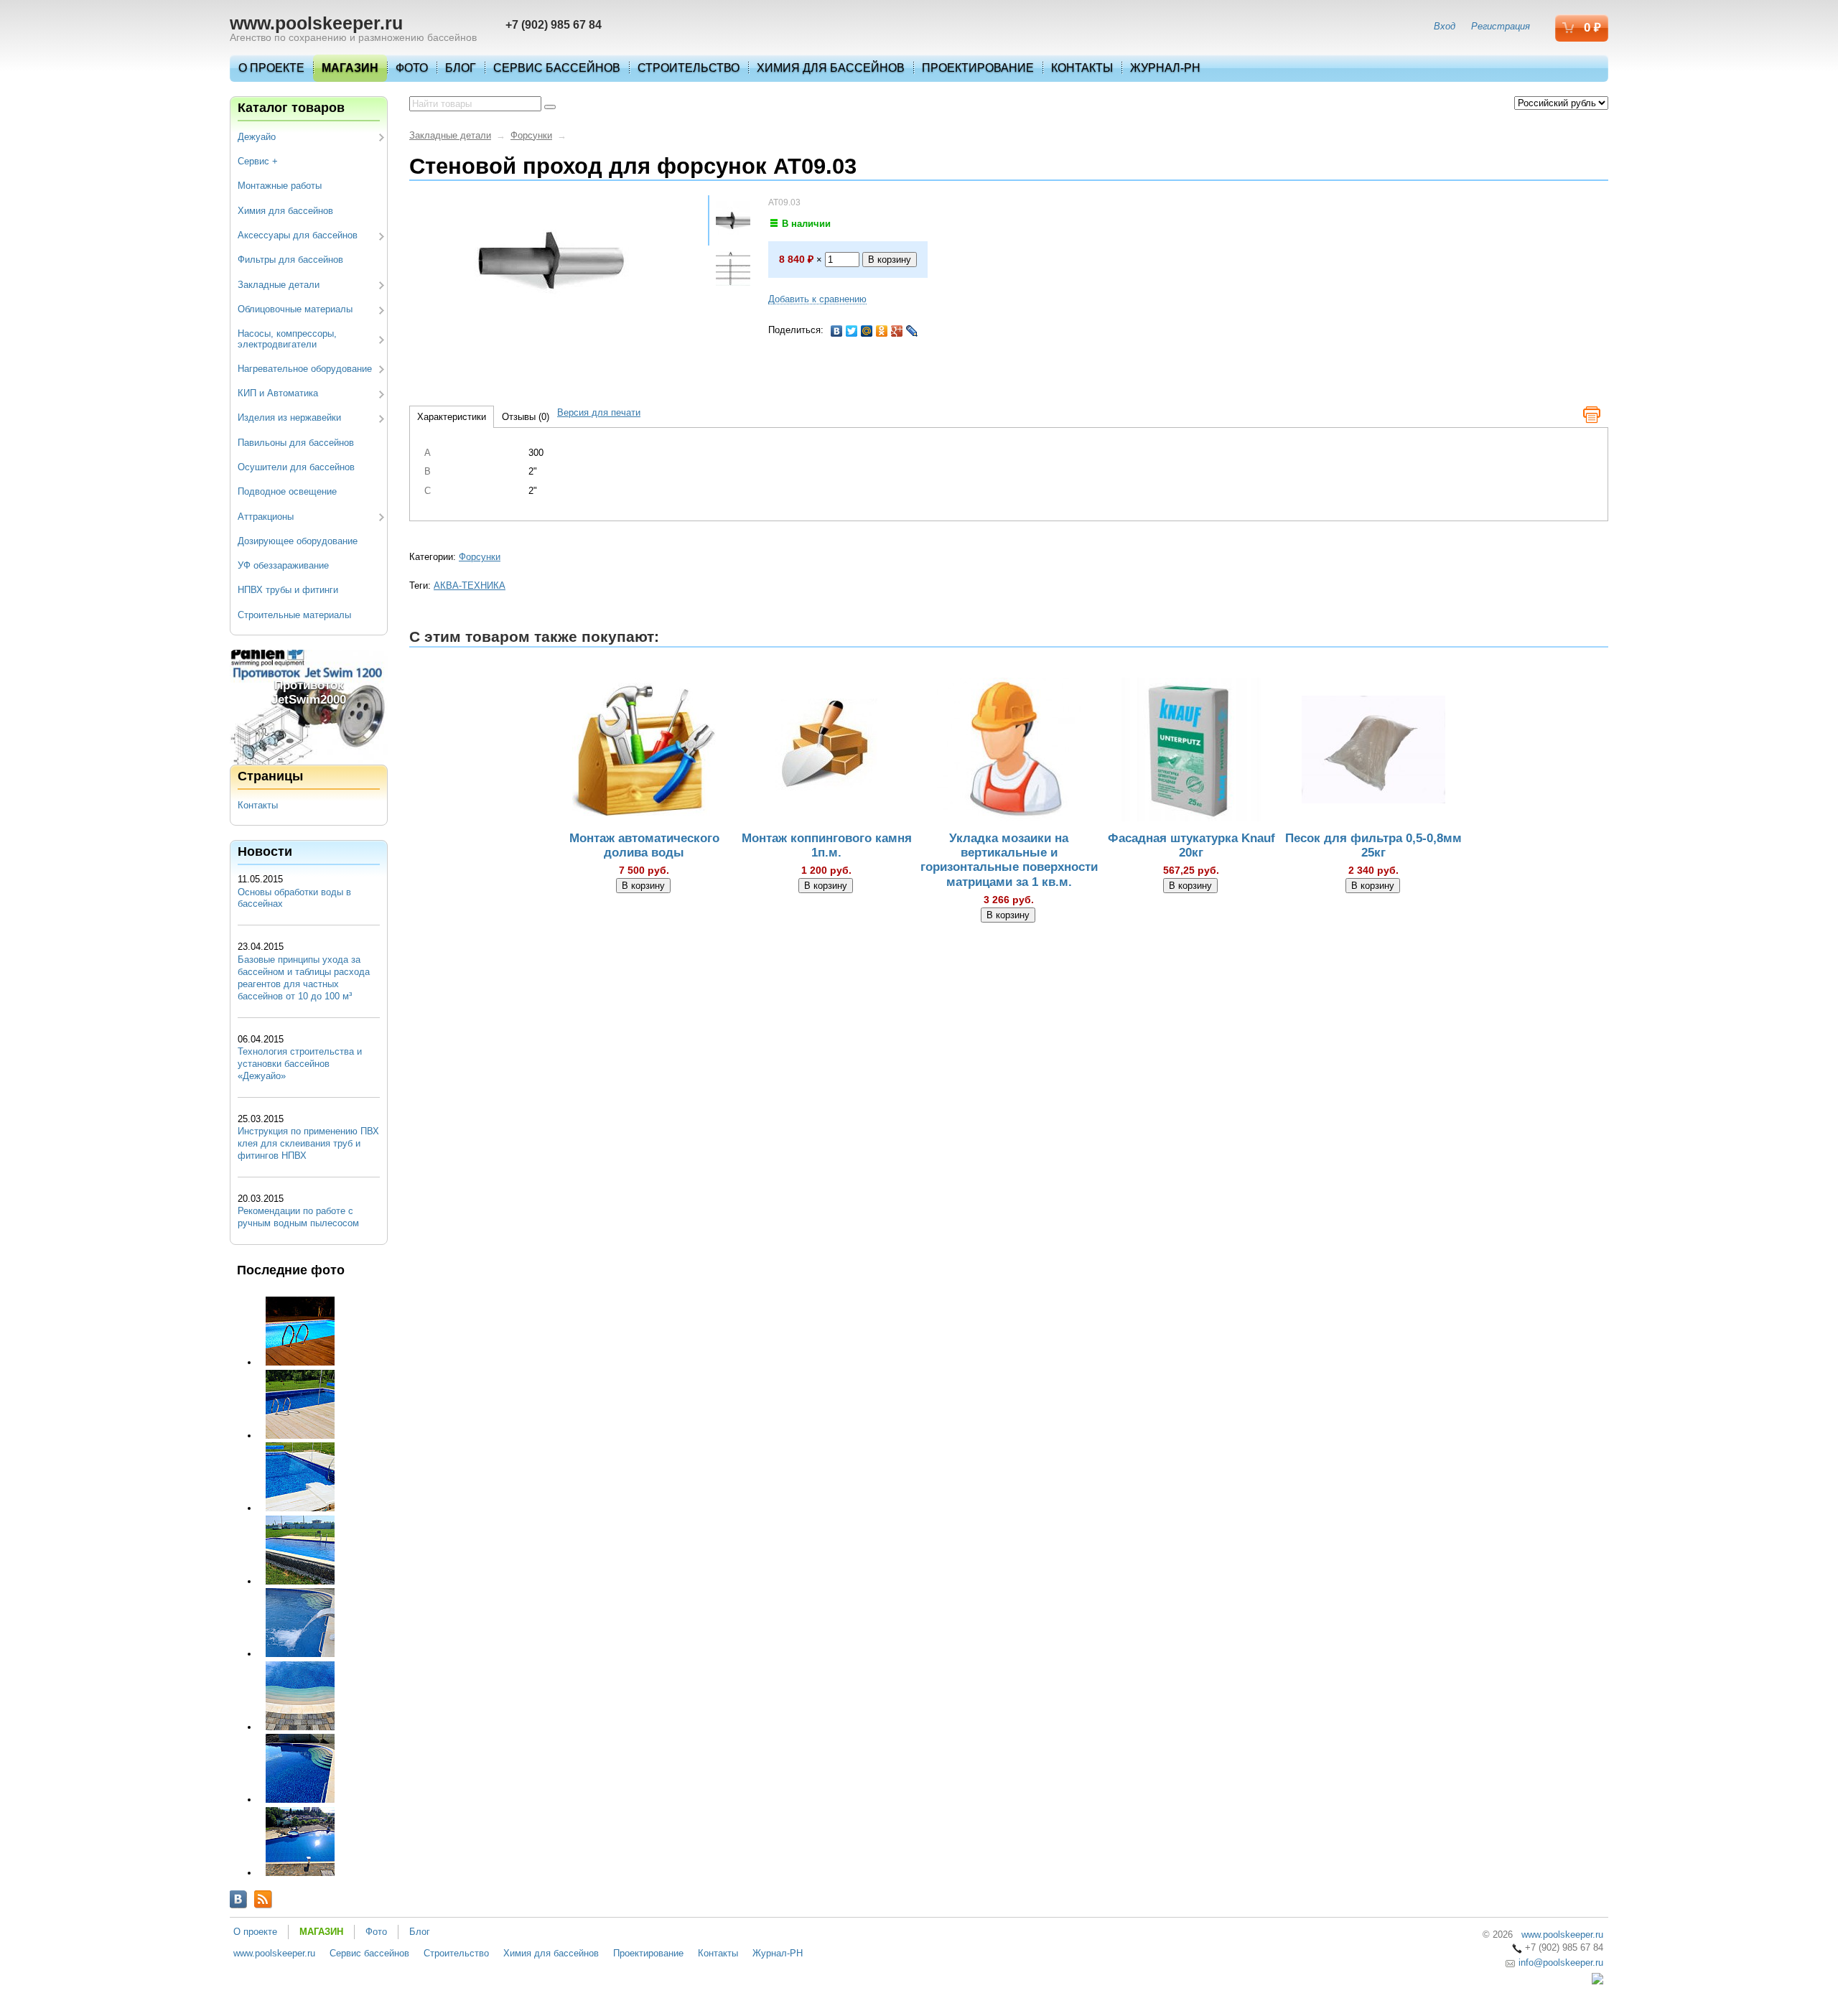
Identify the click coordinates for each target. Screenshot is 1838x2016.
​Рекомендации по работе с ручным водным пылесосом (298, 1217)
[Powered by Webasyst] (1597, 1981)
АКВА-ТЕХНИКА (470, 585)
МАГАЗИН (350, 68)
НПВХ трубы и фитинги (288, 590)
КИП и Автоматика (278, 393)
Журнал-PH (1165, 68)
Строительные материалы (294, 615)
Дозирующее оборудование (298, 541)
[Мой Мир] (867, 331)
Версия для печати (599, 412)
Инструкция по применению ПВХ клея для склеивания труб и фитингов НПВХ (308, 1143)
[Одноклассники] (882, 331)
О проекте (271, 68)
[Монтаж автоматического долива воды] (644, 752)
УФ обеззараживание (283, 565)
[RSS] (263, 1899)
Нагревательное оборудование (305, 369)
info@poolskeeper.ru (1559, 1963)
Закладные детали (279, 285)
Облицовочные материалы (295, 309)
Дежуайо (257, 137)
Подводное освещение (287, 491)
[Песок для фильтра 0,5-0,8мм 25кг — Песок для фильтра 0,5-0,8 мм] (1373, 752)
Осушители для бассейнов (296, 467)
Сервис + (258, 161)
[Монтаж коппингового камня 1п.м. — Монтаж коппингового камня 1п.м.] (826, 752)
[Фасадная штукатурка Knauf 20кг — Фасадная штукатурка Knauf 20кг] (1191, 752)
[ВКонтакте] (837, 331)
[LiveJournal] (912, 331)
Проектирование (978, 68)
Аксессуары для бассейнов (298, 235)
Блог (461, 68)
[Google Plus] (897, 331)
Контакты (1082, 68)
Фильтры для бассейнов (290, 260)
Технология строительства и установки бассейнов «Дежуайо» (300, 1064)
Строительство (689, 68)
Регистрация (1501, 26)
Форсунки (531, 135)
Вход (1445, 26)
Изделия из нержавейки (289, 417)
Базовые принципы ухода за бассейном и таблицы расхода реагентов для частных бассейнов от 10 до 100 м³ (304, 978)
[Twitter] (852, 331)
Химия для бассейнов (831, 68)
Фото (412, 68)
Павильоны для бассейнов (296, 443)
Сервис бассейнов (557, 68)
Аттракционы (266, 517)
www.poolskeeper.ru (316, 23)
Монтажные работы (280, 186)
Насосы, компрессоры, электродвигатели (287, 339)
